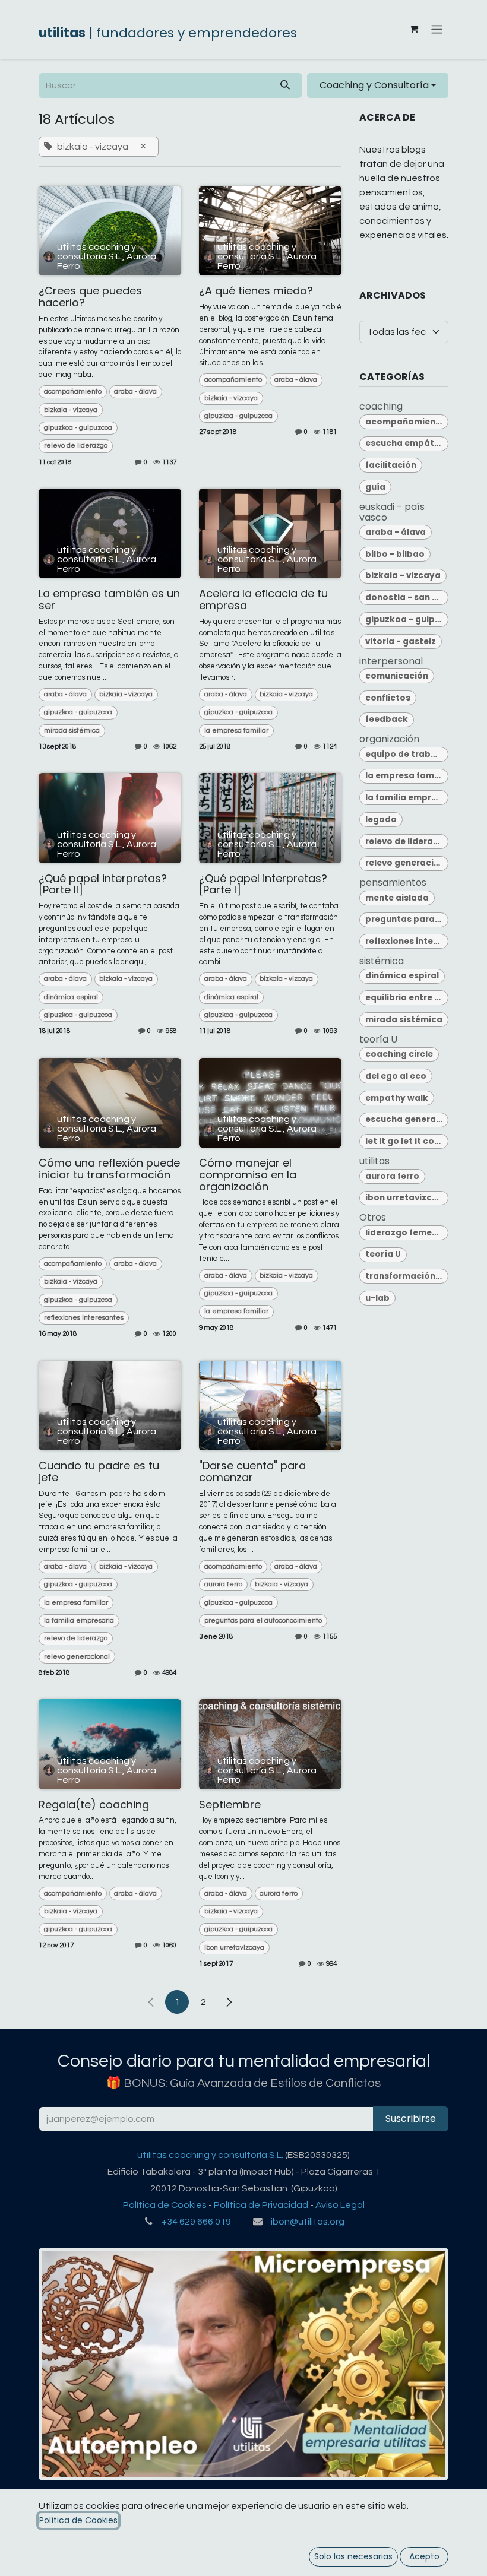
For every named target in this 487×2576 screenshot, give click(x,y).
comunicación (397, 676)
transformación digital (407, 1276)
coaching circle (399, 1054)
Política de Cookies (165, 2205)
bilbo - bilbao (395, 554)
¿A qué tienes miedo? (256, 291)
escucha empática (407, 443)
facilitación (391, 465)
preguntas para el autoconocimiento (263, 1620)
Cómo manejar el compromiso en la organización (248, 1175)
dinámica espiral (71, 997)
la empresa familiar (236, 731)
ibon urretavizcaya (234, 1948)
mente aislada (397, 898)
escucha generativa (407, 1119)
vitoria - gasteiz (401, 641)
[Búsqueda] (285, 85)
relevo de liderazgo (76, 446)
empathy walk (397, 1098)
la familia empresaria (79, 1620)
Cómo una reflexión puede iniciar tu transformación (109, 1169)
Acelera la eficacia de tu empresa (263, 600)
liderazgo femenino (407, 1233)
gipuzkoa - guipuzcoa (78, 428)
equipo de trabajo (405, 754)
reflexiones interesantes (84, 1318)
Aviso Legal (340, 2205)
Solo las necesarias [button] (353, 2556)
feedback (387, 719)
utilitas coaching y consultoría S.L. (210, 2155)
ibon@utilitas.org (308, 2222)
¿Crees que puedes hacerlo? (90, 297)
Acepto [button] (424, 2556)
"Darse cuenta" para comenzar (252, 1472)
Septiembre (230, 1805)
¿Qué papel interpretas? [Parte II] (103, 885)
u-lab (377, 1298)
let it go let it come (407, 1141)
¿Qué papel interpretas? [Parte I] (263, 885)
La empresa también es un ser (109, 600)
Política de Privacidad (261, 2205)
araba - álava (135, 392)
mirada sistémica (72, 731)
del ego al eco (396, 1076)
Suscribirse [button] (411, 2119)
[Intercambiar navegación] (437, 29)
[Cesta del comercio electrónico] (414, 29)
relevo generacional (77, 1657)
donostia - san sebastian (407, 598)
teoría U (383, 1254)
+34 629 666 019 (196, 2222)
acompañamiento (73, 392)
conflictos (388, 698)
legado (381, 820)
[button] (378, 85)
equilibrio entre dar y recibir (407, 998)
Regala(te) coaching (94, 1805)
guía (375, 487)
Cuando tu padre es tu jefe (99, 1472)
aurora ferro (223, 1584)
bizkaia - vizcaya (71, 410)
